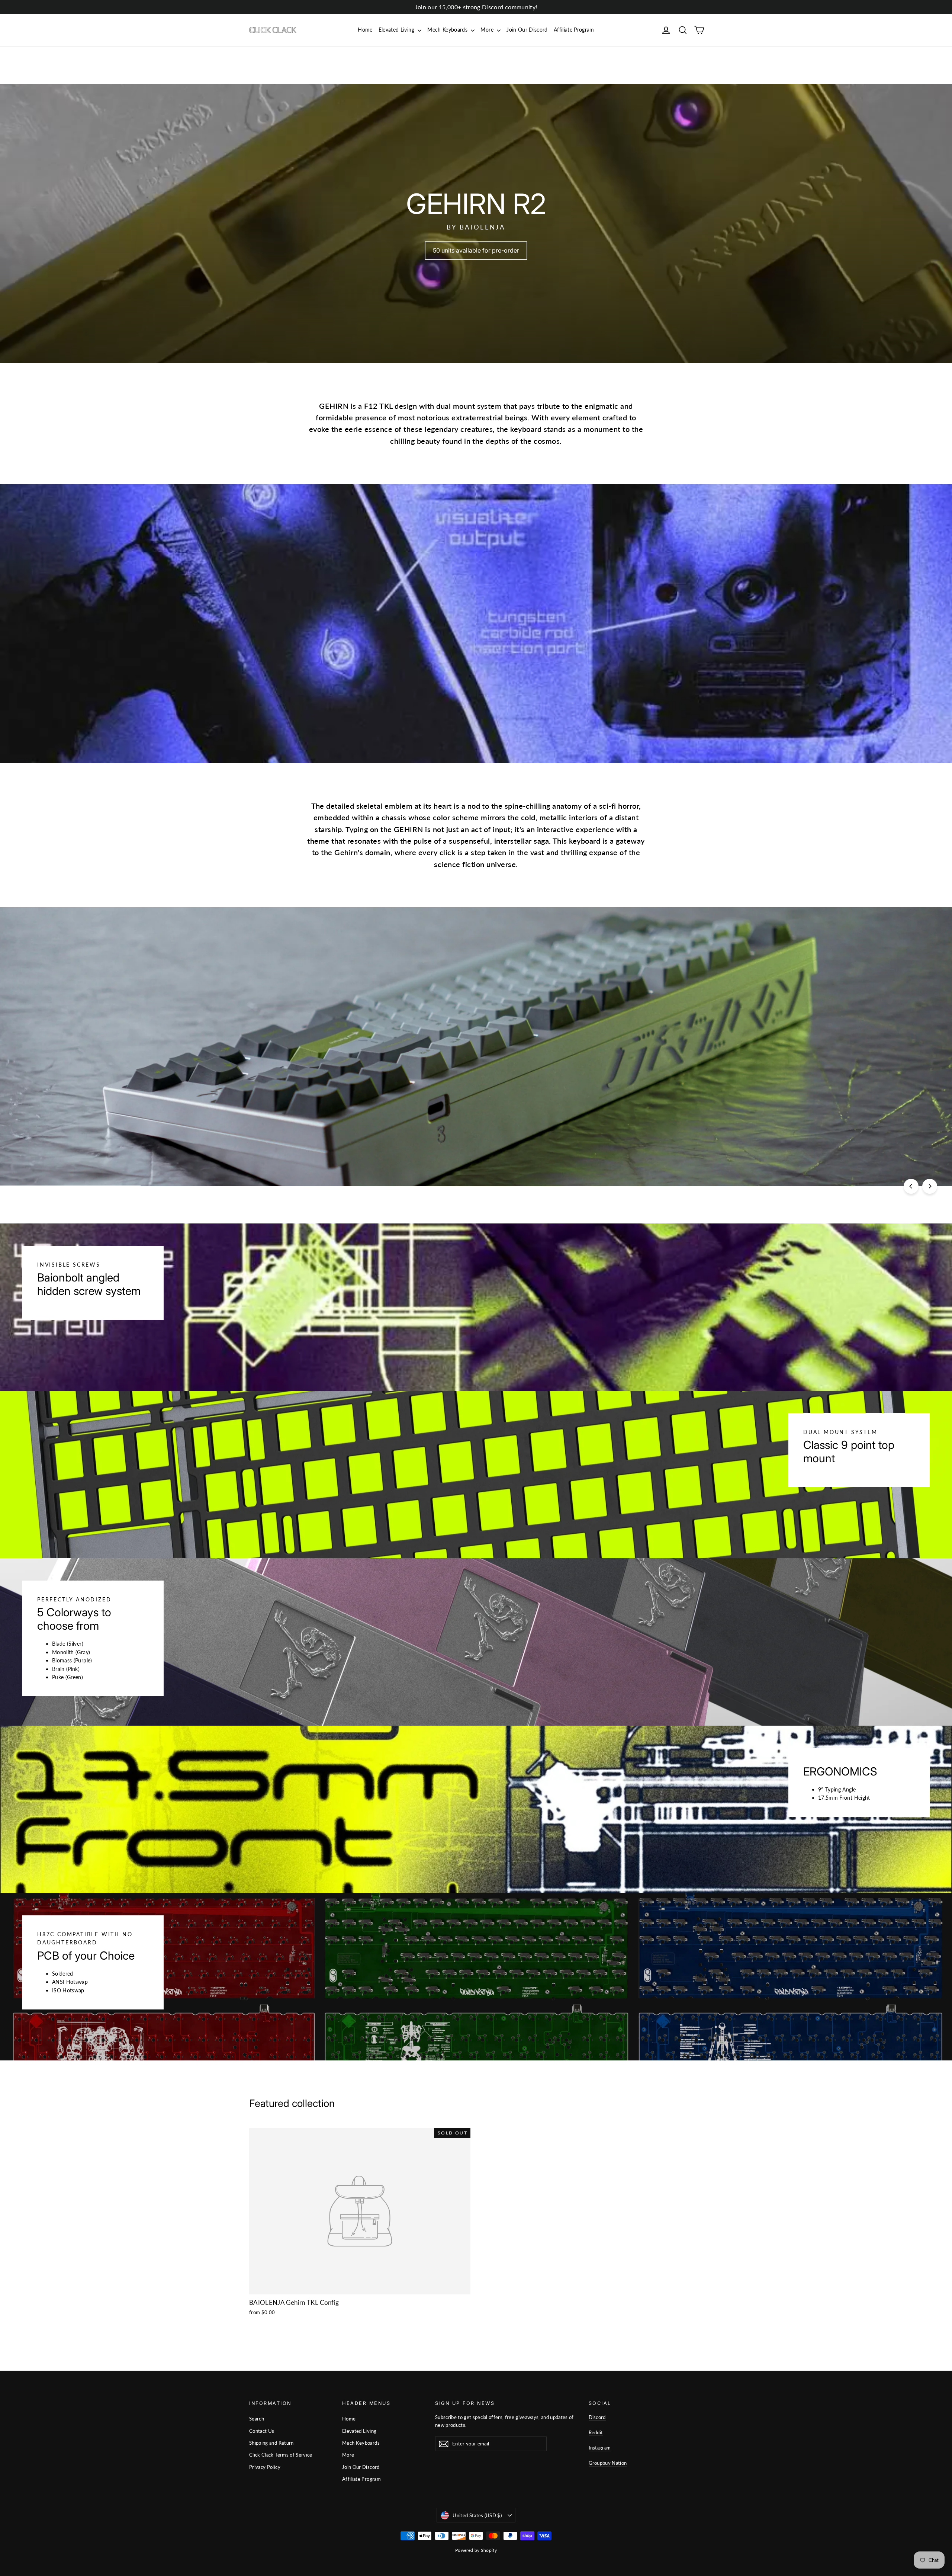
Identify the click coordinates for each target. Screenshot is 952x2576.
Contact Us (262, 2431)
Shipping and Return (271, 2443)
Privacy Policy (265, 2467)
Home (365, 30)
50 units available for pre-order (476, 250)
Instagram (600, 2448)
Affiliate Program (574, 30)
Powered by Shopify (476, 2550)
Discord (597, 2417)
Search (257, 2419)
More (488, 30)
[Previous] (911, 1186)
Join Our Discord (527, 30)
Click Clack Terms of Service (281, 2455)
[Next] (930, 1186)
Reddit (596, 2432)
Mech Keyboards (448, 30)
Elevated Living (397, 30)
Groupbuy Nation (608, 2463)
